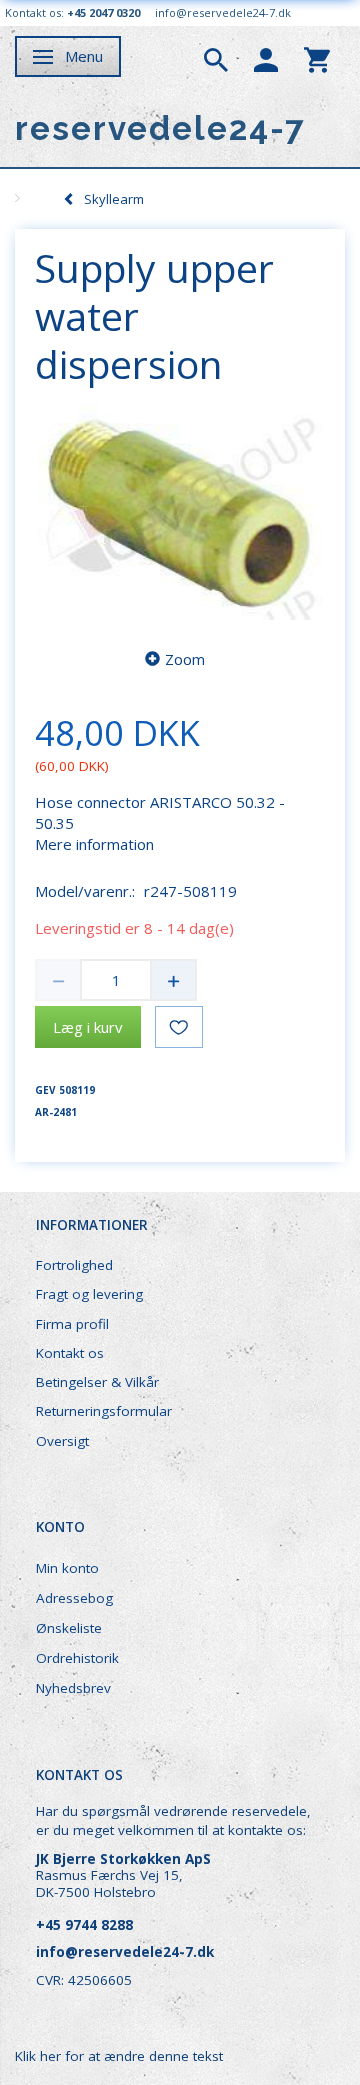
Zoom (185, 659)
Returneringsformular (104, 1411)
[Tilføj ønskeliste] (179, 1027)
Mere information (94, 844)
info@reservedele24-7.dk (223, 12)
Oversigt (62, 1441)
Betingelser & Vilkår (97, 1382)
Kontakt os (70, 1353)
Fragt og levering (89, 1294)
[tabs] (216, 58)
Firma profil (72, 1324)
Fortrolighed (74, 1265)
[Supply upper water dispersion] (180, 512)
